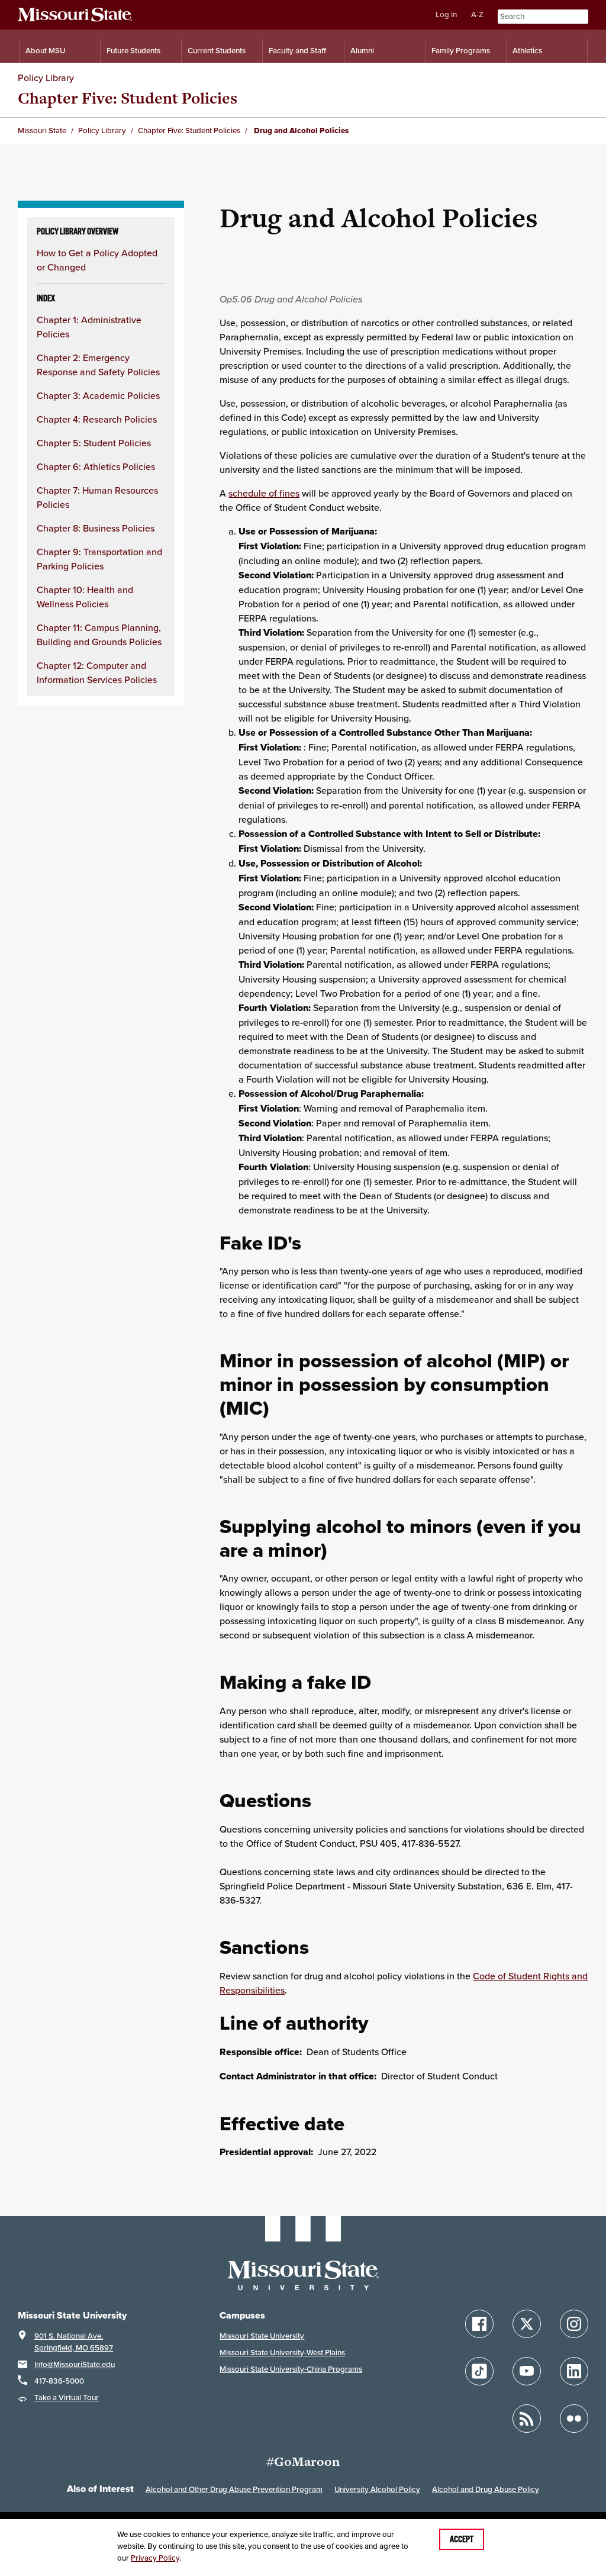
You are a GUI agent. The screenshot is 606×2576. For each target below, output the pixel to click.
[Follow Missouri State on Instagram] (574, 2324)
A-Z (477, 15)
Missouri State (42, 131)
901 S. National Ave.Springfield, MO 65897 (74, 2342)
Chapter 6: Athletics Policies (96, 466)
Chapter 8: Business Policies (96, 528)
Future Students (133, 51)
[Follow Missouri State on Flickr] (574, 2419)
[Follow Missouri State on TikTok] (479, 2371)
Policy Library (46, 78)
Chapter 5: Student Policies (94, 443)
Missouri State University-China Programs (291, 2369)
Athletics (527, 51)
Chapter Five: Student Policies (128, 98)
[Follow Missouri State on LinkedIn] (574, 2371)
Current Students (217, 51)
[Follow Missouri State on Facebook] (479, 2324)
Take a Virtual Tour (67, 2398)
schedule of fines (264, 493)
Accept (462, 2539)
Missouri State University (262, 2336)
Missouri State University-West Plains (282, 2353)
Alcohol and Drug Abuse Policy (486, 2489)
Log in (446, 15)
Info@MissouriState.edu (75, 2364)
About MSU (45, 51)
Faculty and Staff (297, 51)
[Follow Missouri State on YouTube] (527, 2371)
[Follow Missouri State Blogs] (527, 2419)
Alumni (362, 51)
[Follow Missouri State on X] (527, 2324)
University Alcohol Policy (377, 2489)
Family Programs (461, 51)
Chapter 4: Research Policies (97, 419)
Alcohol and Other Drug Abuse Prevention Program (234, 2489)
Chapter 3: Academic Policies (98, 395)
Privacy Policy (155, 2558)
